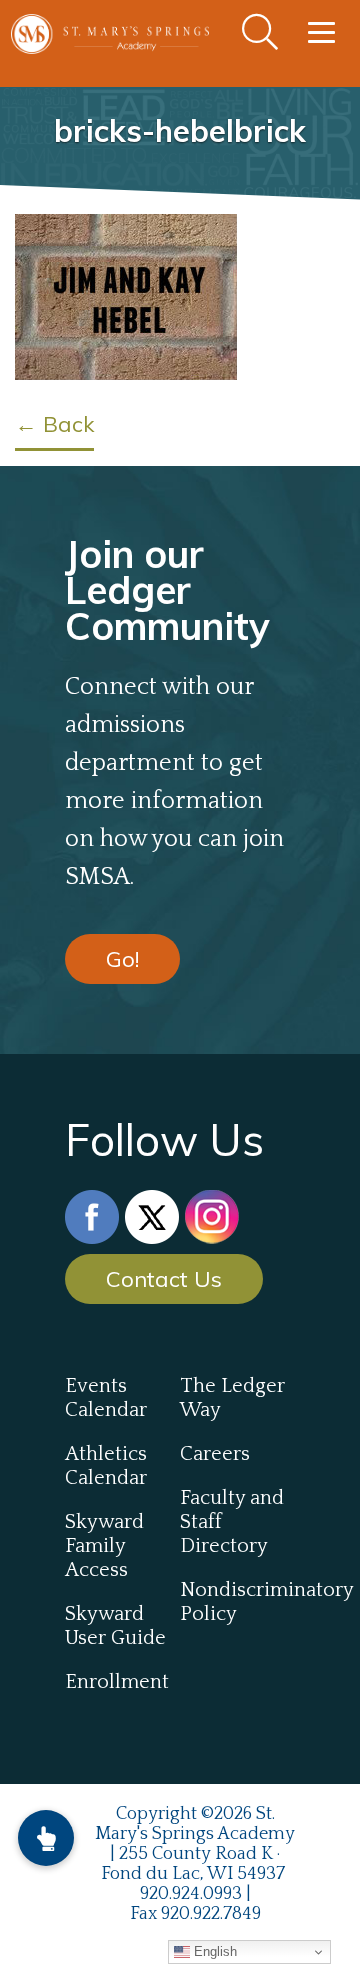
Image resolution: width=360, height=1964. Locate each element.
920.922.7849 (211, 1914)
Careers (215, 1454)
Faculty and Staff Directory (232, 1522)
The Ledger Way (232, 1398)
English (213, 1951)
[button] (46, 1838)
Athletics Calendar (106, 1466)
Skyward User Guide (115, 1626)
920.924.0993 (191, 1894)
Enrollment (117, 1682)
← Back (54, 424)
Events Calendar (106, 1398)
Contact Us (164, 1279)
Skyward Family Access (104, 1546)
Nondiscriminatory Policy (237, 1602)
